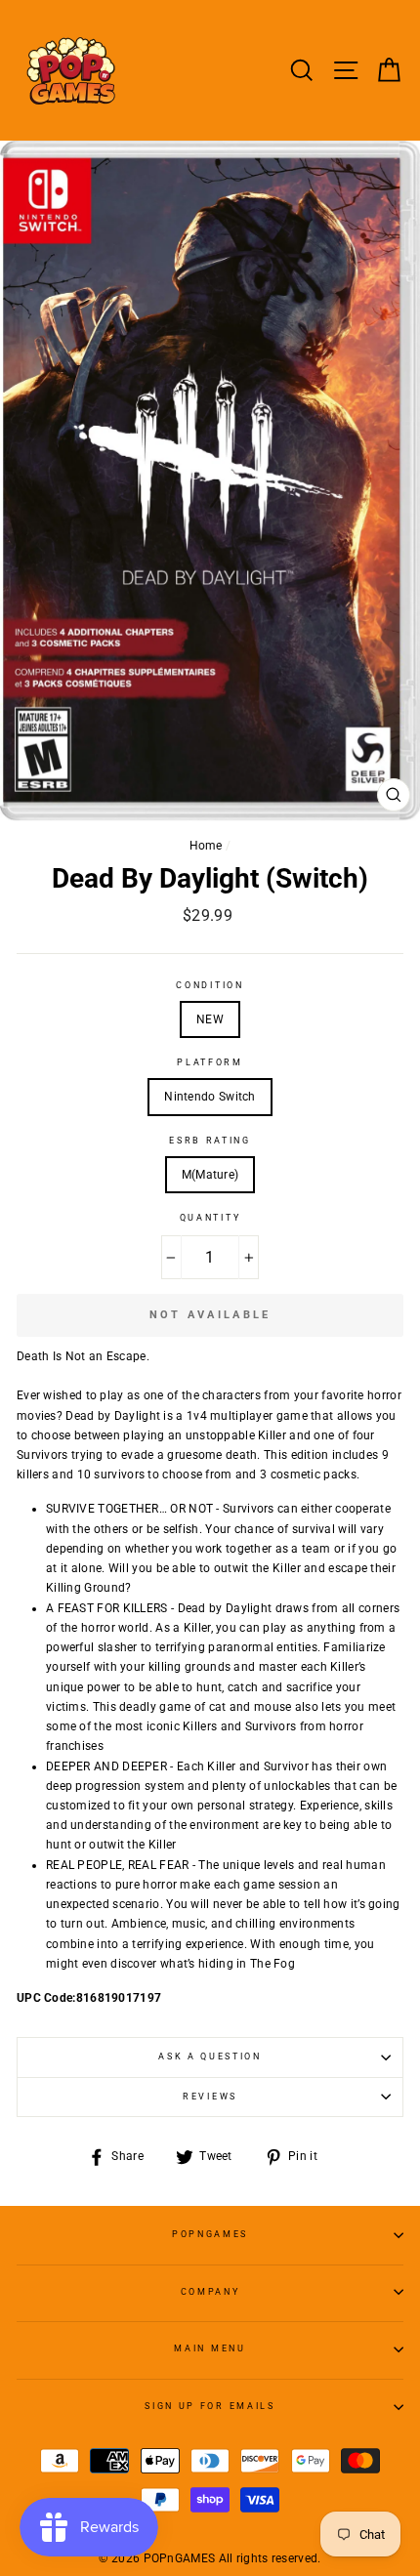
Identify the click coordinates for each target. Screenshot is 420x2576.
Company (210, 2292)
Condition (210, 985)
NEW (210, 1019)
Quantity (210, 1218)
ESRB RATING (210, 1141)
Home (206, 846)
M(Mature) (210, 1175)
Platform (210, 1062)
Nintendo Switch (210, 1097)
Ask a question (210, 2057)
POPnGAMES (210, 2234)
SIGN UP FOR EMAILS (210, 2406)
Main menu (210, 2348)
